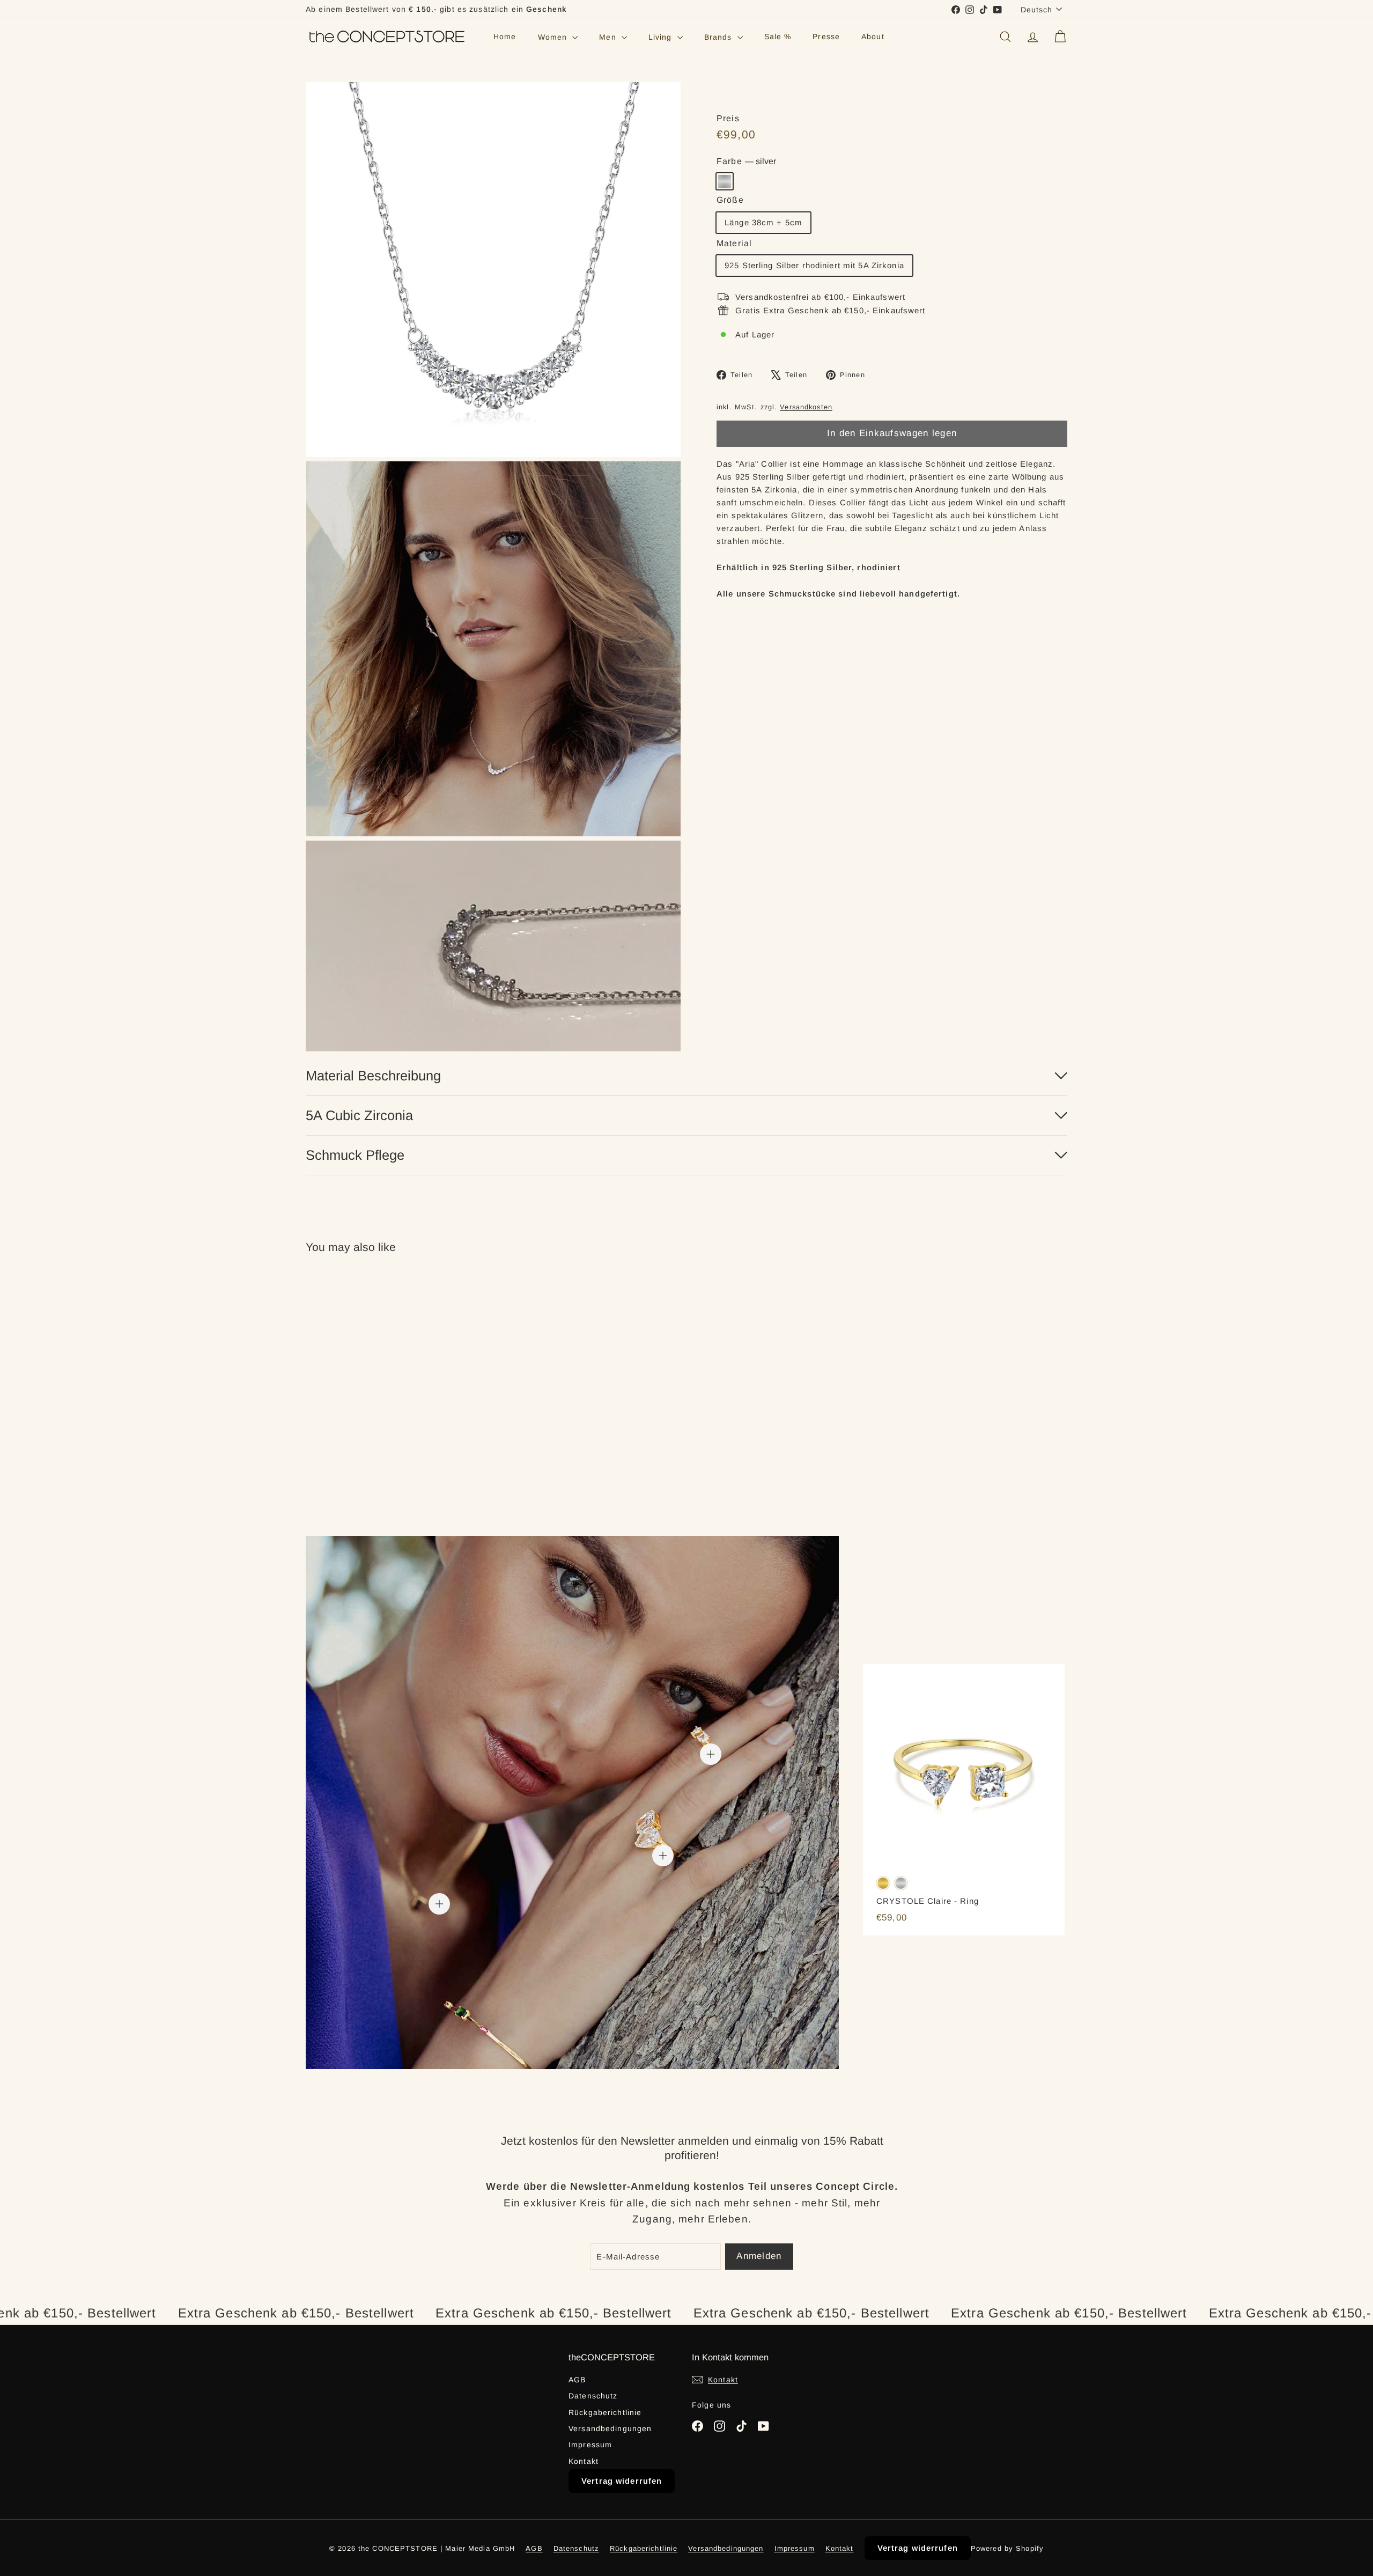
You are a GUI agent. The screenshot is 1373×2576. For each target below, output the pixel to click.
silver (725, 181)
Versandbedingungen (610, 2428)
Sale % (778, 37)
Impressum (590, 2445)
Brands (719, 37)
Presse (826, 37)
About (873, 37)
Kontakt (584, 2461)
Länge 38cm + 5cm (763, 222)
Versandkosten (806, 407)
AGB (577, 2380)
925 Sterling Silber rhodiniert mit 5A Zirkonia (814, 265)
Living (662, 37)
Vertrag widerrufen (622, 2481)
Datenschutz (593, 2396)
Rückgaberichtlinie (605, 2412)
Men (609, 37)
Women (554, 37)
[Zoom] (493, 270)
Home (505, 37)
